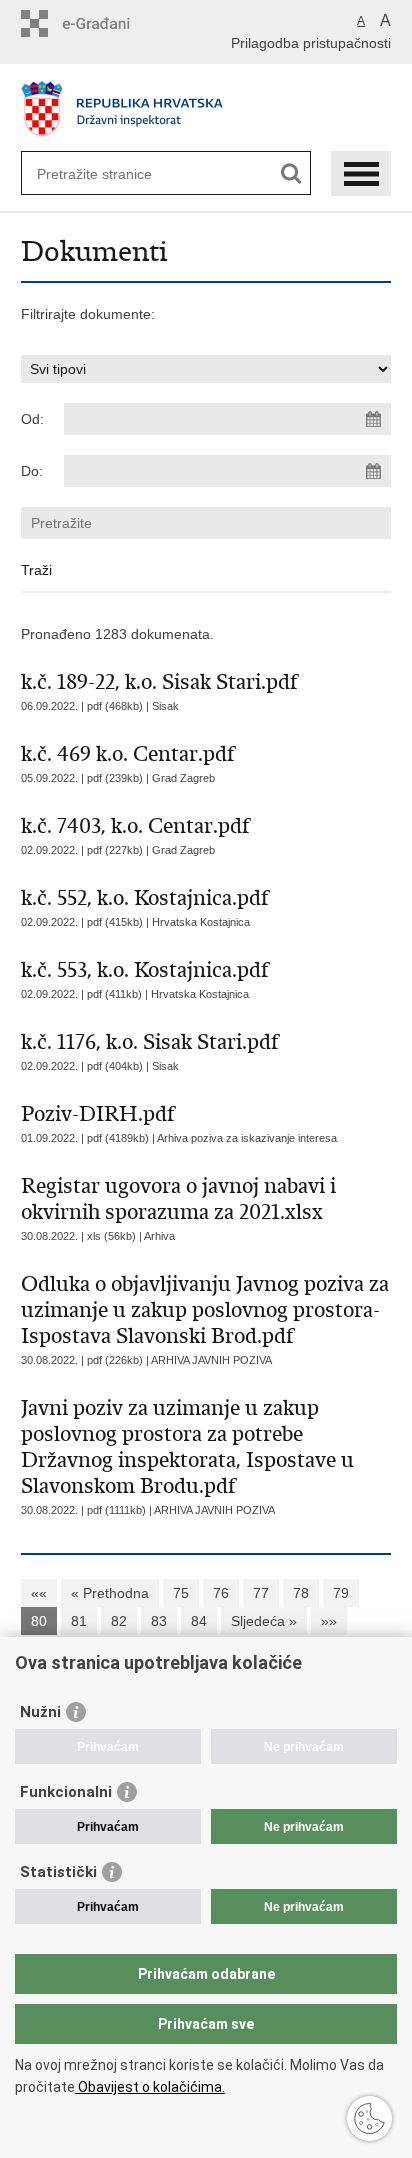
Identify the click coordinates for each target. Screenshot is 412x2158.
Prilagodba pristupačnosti (311, 43)
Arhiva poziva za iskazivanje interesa (247, 1138)
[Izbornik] (361, 173)
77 (261, 1593)
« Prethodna (110, 1593)
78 (301, 1593)
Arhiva (159, 1236)
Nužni (40, 1712)
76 (221, 1593)
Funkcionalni (66, 1792)
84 (199, 1621)
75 (181, 1593)
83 (159, 1621)
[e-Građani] (106, 23)
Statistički (58, 1872)
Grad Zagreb (183, 778)
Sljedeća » (264, 1621)
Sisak (165, 706)
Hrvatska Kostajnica (201, 922)
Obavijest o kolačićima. (150, 2087)
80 (39, 1621)
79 (341, 1593)
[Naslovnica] (206, 108)
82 (119, 1621)
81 (79, 1621)
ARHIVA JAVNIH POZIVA (211, 1360)
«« (39, 1593)
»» (329, 1621)
